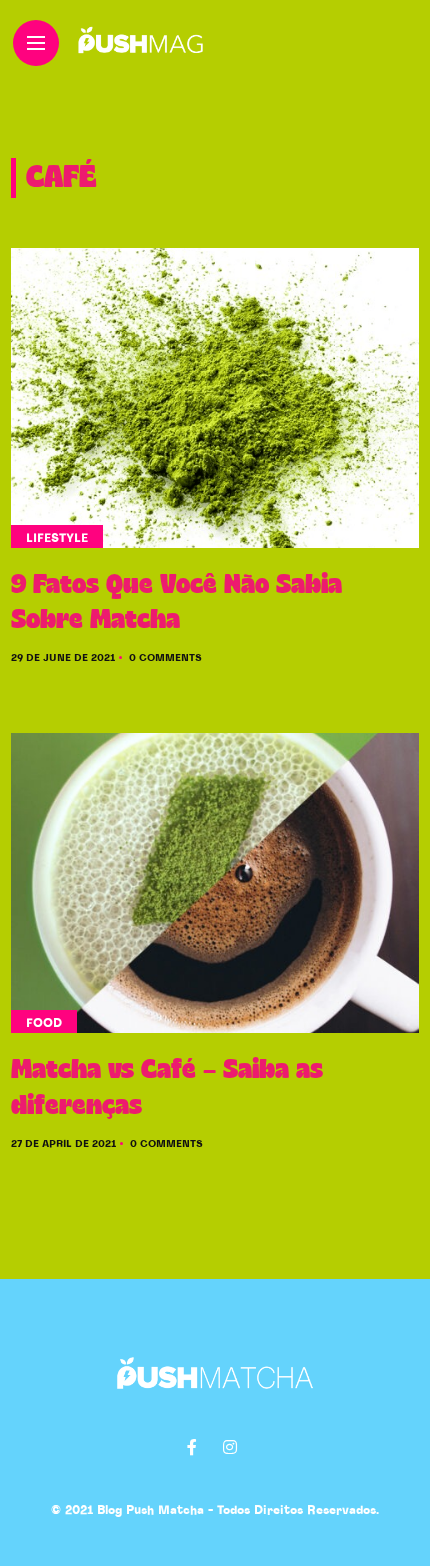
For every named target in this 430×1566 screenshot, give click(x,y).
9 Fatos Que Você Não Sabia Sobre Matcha (176, 602)
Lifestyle (57, 538)
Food (44, 1023)
